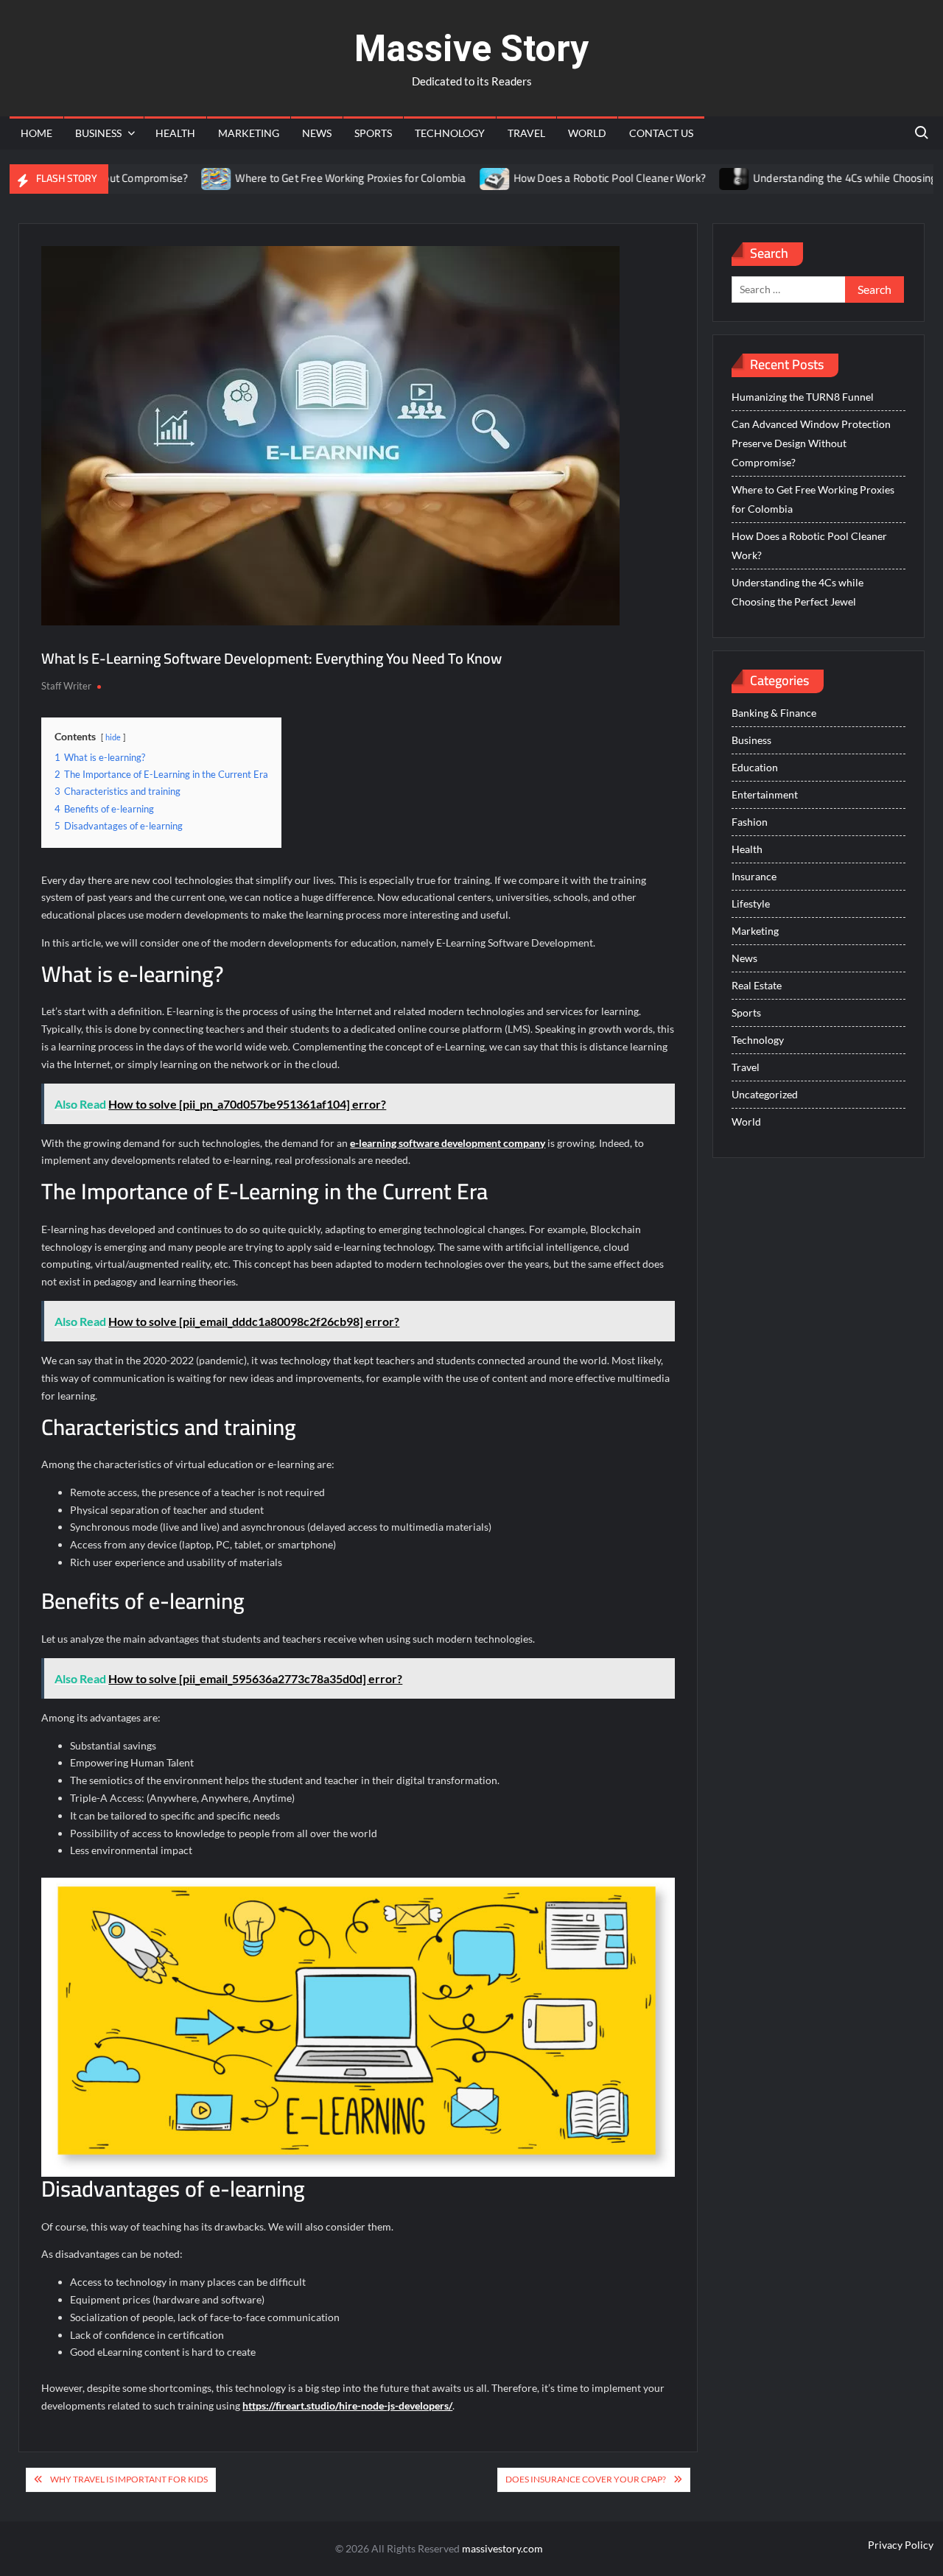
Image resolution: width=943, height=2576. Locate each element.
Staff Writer (66, 686)
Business (98, 133)
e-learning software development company (448, 1143)
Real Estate (757, 985)
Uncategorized (765, 1094)
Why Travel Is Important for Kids (129, 2479)
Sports (373, 133)
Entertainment (765, 794)
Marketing (249, 133)
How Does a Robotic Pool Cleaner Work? (564, 178)
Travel (526, 133)
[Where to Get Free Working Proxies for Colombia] (172, 178)
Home (36, 133)
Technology (450, 133)
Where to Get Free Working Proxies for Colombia (305, 178)
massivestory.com (502, 2548)
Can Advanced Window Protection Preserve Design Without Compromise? (811, 443)
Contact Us (661, 133)
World (587, 133)
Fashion (750, 822)
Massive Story (471, 49)
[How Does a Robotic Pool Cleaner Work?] (450, 178)
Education (755, 767)
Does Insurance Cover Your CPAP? (586, 2479)
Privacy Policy (901, 2545)
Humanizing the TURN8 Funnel (803, 397)
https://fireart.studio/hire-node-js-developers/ (347, 2405)
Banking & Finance (774, 713)
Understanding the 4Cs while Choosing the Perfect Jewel (797, 592)
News (317, 133)
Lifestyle (751, 903)
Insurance (754, 876)
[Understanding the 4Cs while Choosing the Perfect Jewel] (689, 178)
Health (175, 133)
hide (113, 737)
